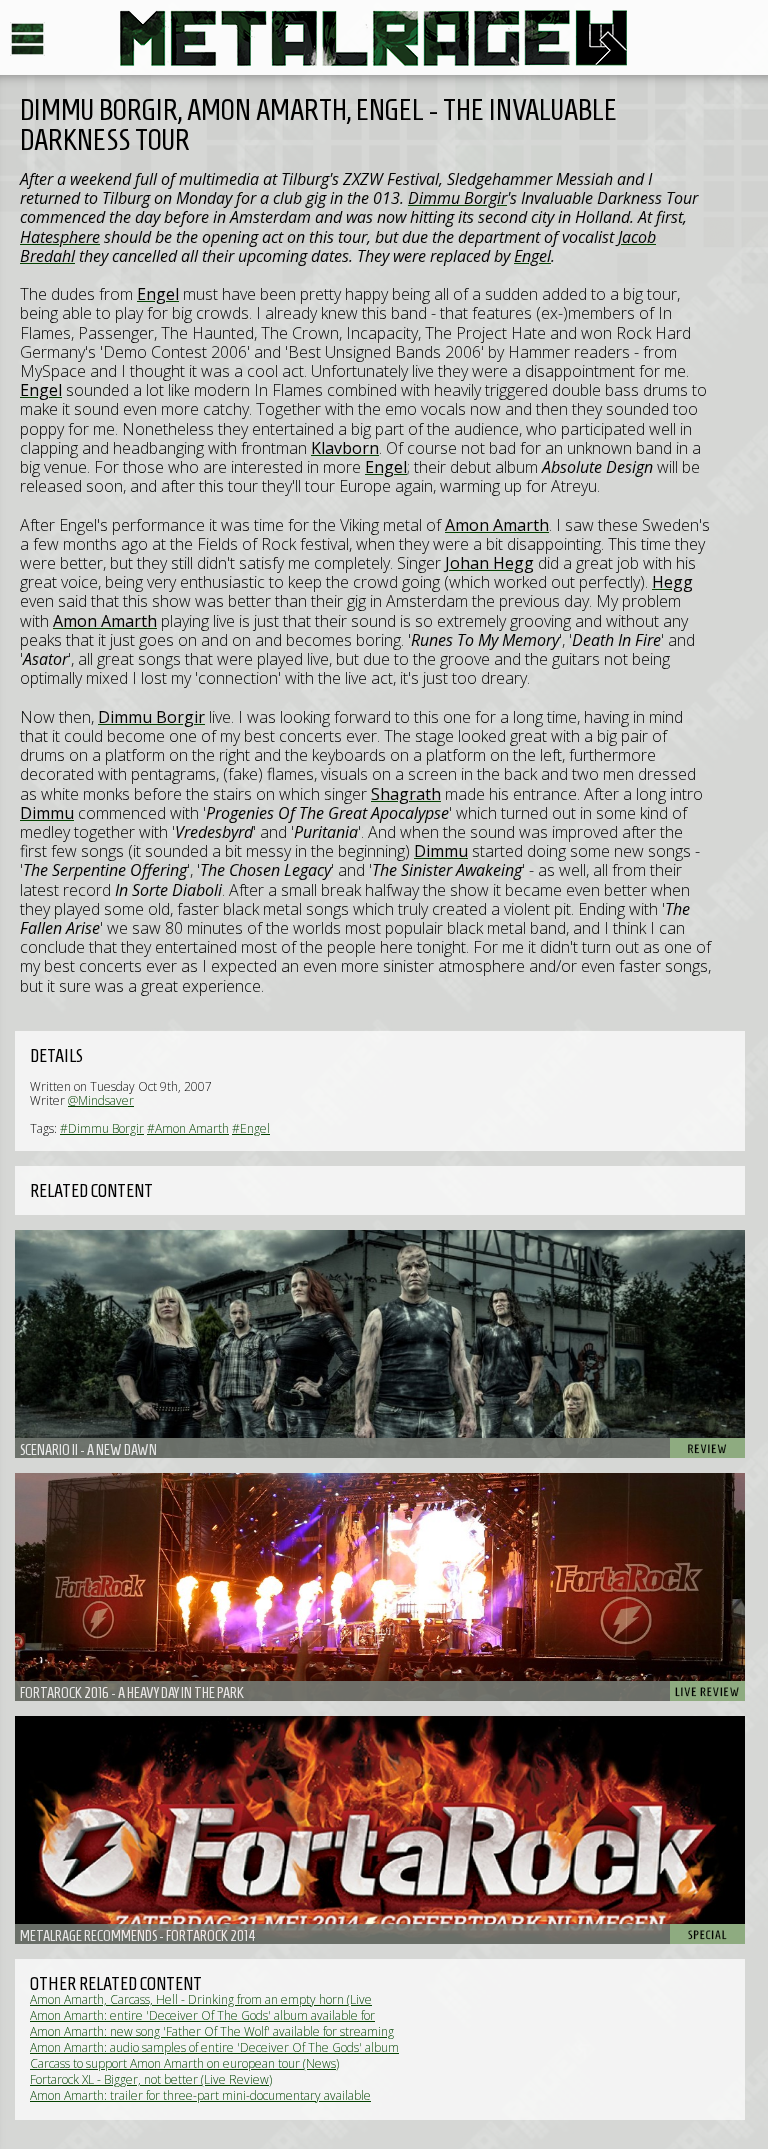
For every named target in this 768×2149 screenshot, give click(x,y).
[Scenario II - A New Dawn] (380, 1344)
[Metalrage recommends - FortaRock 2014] (380, 1830)
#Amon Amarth (188, 1128)
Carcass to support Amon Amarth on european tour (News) (184, 2063)
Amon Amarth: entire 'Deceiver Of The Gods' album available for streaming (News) (202, 2022)
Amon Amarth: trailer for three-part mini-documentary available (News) (200, 2102)
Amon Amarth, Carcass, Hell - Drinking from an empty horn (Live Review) (201, 2006)
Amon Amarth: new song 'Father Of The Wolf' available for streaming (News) (212, 2038)
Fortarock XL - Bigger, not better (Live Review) (151, 2079)
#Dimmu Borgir (102, 1128)
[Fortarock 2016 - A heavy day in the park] (380, 1587)
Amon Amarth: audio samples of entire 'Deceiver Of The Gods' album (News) (214, 2054)
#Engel (251, 1128)
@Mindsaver (101, 1100)
